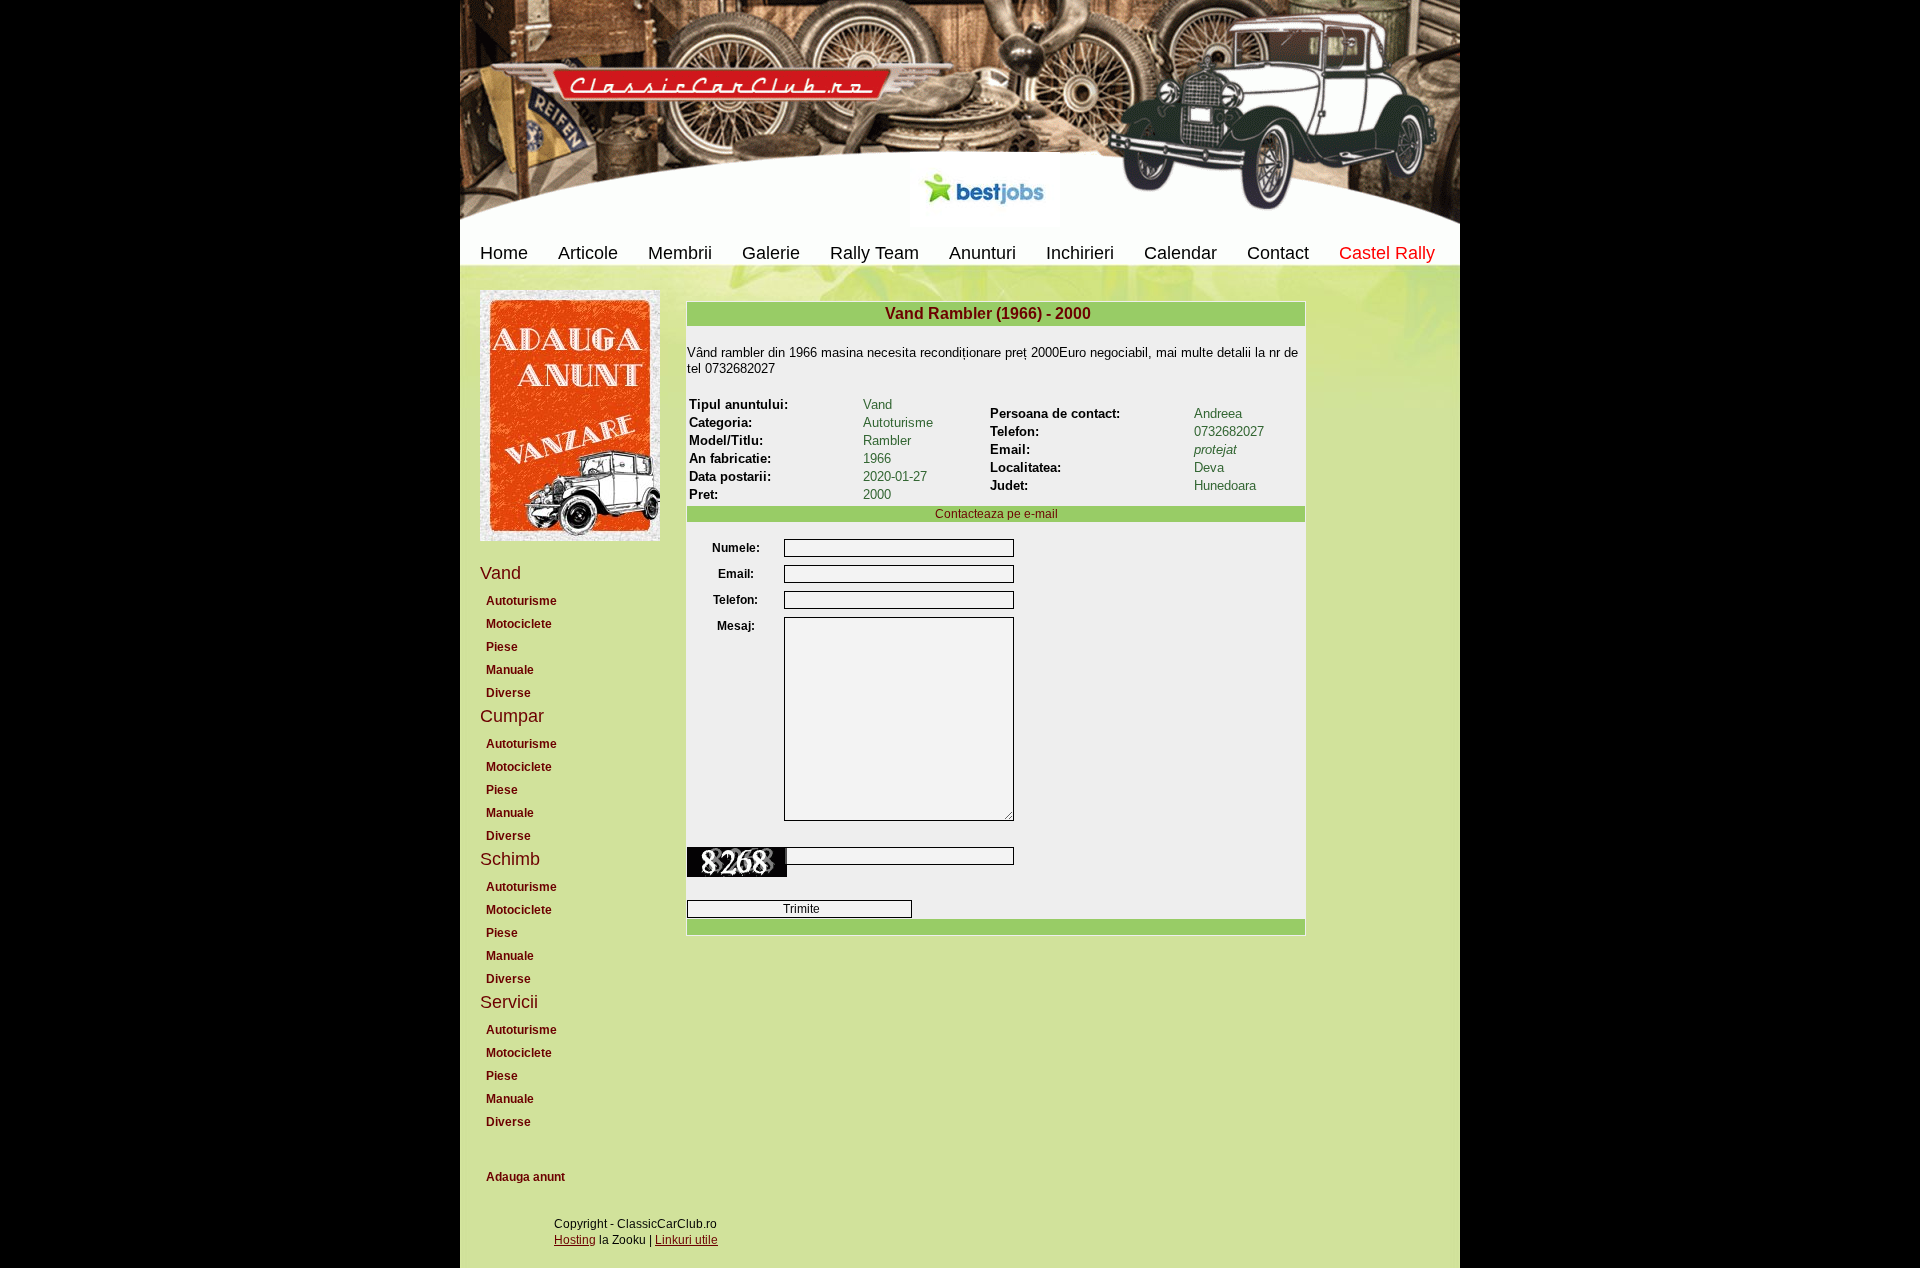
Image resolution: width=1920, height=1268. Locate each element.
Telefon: (735, 600)
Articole (588, 253)
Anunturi (982, 253)
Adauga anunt (525, 1177)
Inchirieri (1080, 253)
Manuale (510, 670)
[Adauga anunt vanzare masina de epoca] (570, 424)
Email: (736, 574)
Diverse (508, 693)
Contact (1278, 253)
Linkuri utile (686, 1240)
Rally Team (874, 253)
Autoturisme (521, 601)
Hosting (575, 1240)
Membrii (680, 253)
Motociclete (519, 624)
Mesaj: (736, 626)
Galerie (771, 253)
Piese (502, 647)
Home (504, 253)
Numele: (736, 548)
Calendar (1180, 253)
